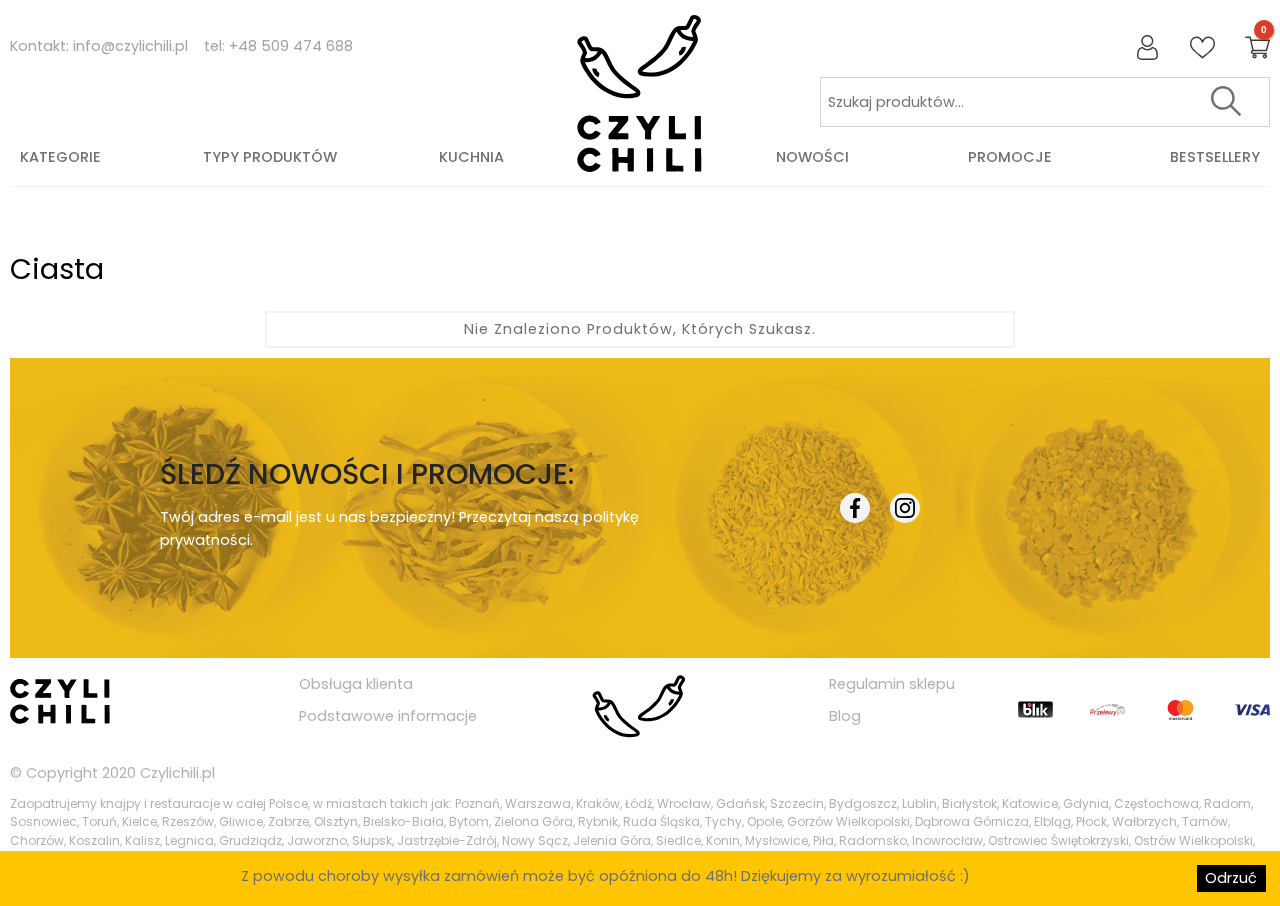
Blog (845, 716)
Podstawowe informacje (388, 716)
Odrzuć (1231, 878)
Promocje (1010, 157)
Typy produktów (270, 157)
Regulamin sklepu (892, 684)
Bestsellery (1215, 157)
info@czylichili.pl (130, 46)
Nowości (812, 157)
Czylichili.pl (177, 773)
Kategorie (60, 157)
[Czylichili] (640, 94)
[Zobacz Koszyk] (1257, 48)
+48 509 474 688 (291, 46)
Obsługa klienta (356, 684)
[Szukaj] (1226, 102)
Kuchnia (471, 157)
